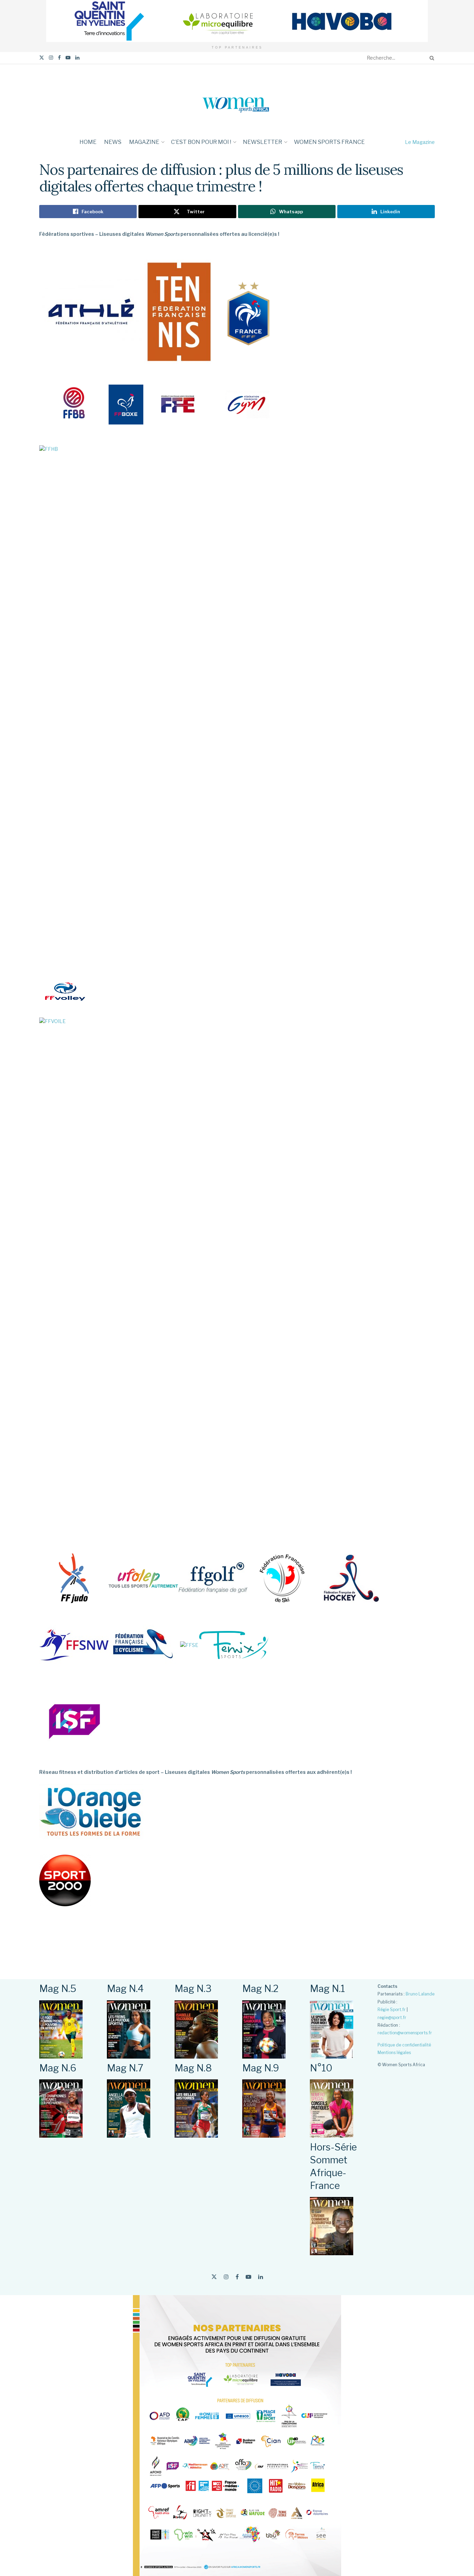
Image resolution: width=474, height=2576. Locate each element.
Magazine (144, 142)
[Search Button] (431, 58)
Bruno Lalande (420, 1994)
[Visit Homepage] (237, 99)
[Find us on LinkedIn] (77, 58)
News (113, 142)
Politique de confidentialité (404, 2045)
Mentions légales (394, 2053)
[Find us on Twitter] (42, 58)
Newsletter (263, 142)
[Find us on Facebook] (59, 58)
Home (88, 142)
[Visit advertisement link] (237, 21)
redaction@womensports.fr (405, 2033)
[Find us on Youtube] (68, 58)
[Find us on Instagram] (51, 58)
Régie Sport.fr (392, 2010)
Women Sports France (329, 142)
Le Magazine (420, 142)
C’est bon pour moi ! (201, 142)
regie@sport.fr (392, 2017)
